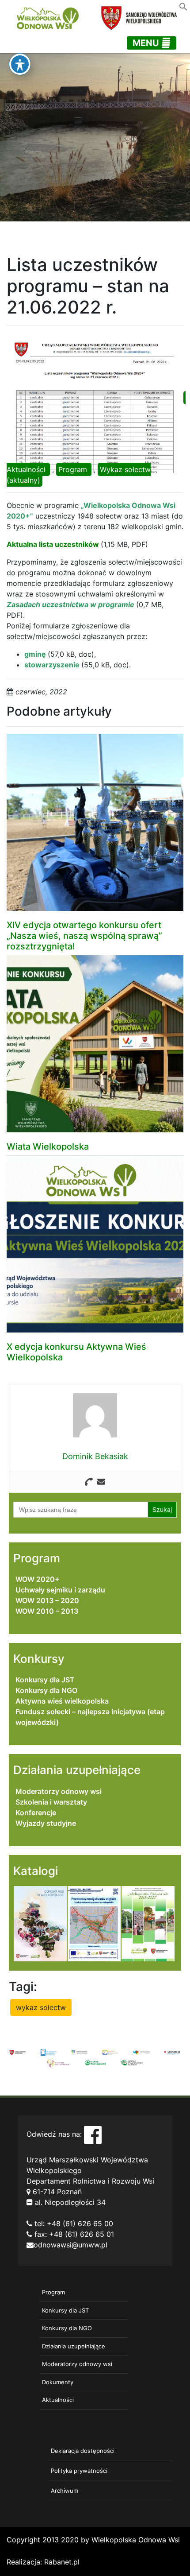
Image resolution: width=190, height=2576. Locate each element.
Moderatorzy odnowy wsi (59, 1791)
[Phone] (89, 1482)
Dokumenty (58, 2382)
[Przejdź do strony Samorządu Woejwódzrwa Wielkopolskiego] (18, 2052)
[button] (183, 6)
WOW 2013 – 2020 (47, 1600)
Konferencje (36, 1813)
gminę (36, 654)
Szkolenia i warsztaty (51, 1802)
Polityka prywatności (79, 2471)
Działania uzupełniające (74, 2346)
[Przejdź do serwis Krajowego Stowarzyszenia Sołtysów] (132, 2062)
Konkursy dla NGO (46, 1690)
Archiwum (65, 2491)
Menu (147, 43)
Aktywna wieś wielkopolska (62, 1701)
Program (73, 469)
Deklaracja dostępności (83, 2451)
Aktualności (26, 469)
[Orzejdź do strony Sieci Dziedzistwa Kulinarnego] (49, 2052)
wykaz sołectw (41, 2007)
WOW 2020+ (38, 1579)
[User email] (101, 1482)
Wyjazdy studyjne (46, 1823)
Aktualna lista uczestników (53, 544)
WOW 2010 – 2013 (47, 1611)
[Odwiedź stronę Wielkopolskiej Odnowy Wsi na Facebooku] (93, 2134)
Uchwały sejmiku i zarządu (60, 1590)
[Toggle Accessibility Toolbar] (20, 64)
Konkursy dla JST (45, 1680)
